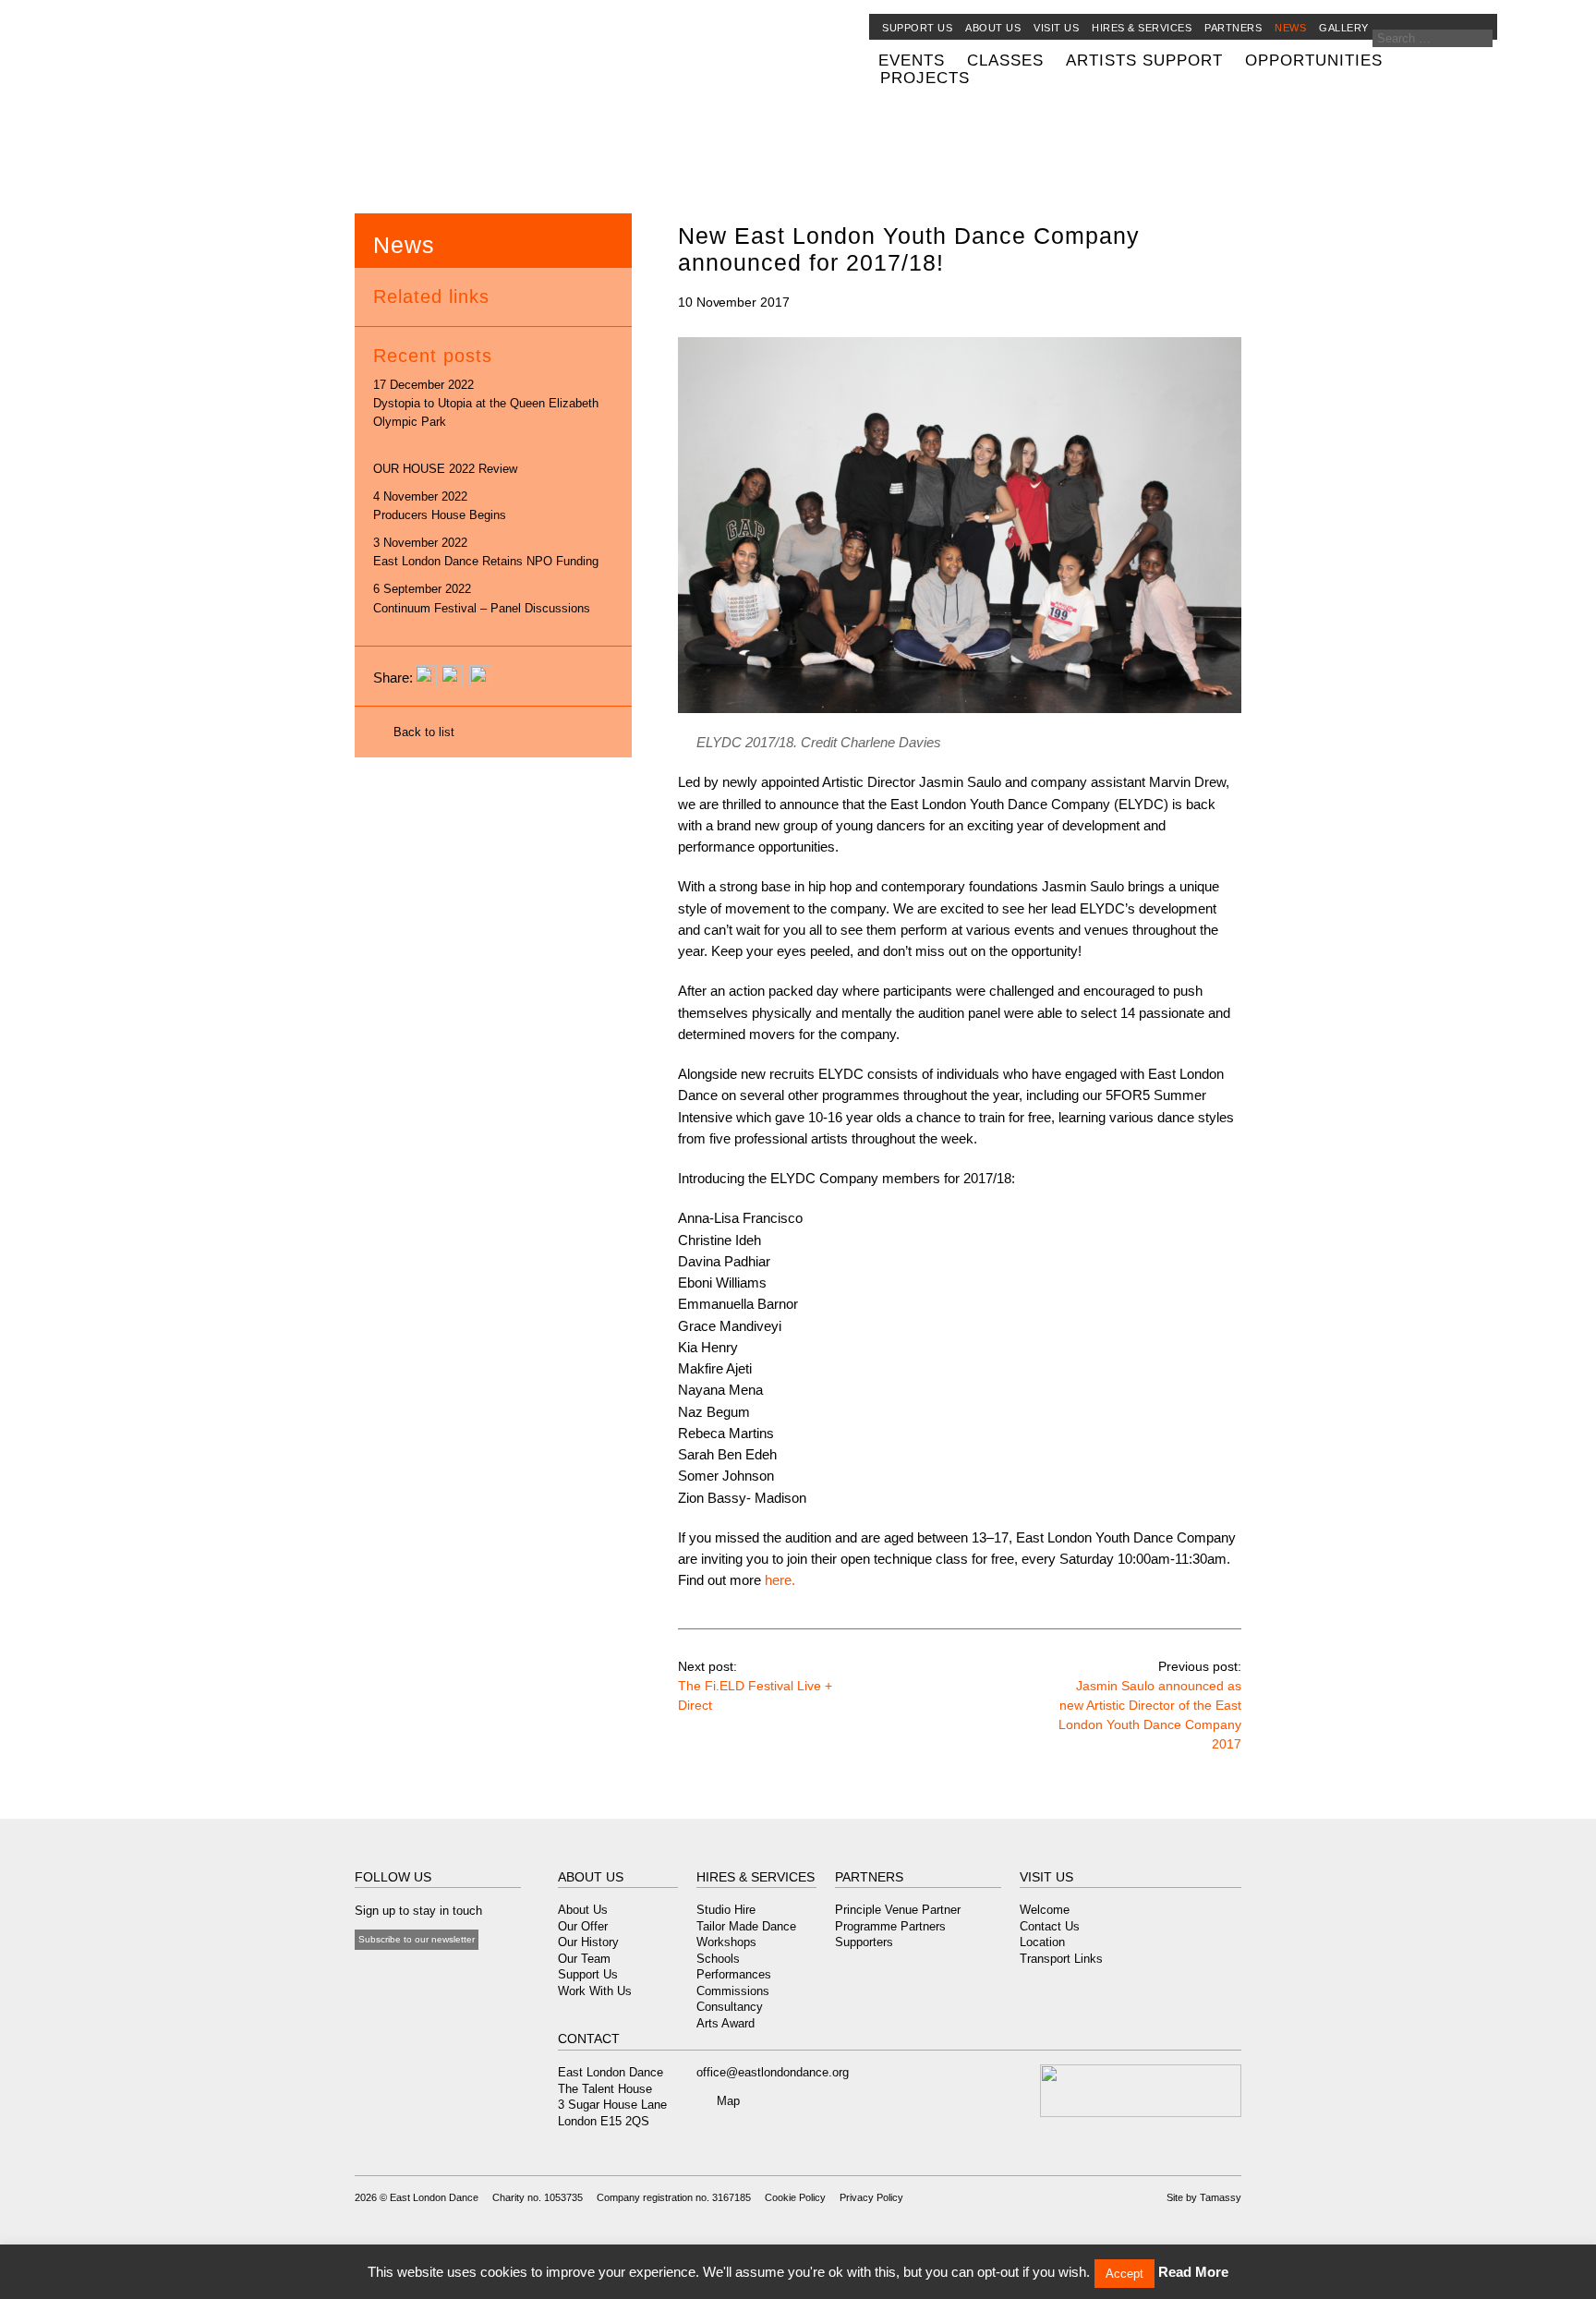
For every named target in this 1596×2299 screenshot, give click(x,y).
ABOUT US (591, 1877)
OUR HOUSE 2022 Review (445, 469)
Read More (1193, 2272)
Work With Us (595, 1991)
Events (912, 60)
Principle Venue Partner (898, 1910)
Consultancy (730, 2007)
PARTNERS (869, 1877)
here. (780, 1580)
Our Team (584, 1959)
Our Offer (583, 1926)
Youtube (409, 1976)
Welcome (1045, 1910)
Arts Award (725, 2023)
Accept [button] (1124, 2274)
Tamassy (1221, 2197)
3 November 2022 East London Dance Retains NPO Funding (486, 552)
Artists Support (1144, 60)
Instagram (433, 1976)
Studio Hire (726, 1910)
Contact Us (1050, 1926)
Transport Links (1061, 1959)
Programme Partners (890, 1926)
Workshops (726, 1942)
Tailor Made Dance (746, 1926)
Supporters (864, 1942)
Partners (1233, 28)
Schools (718, 1959)
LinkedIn (457, 1976)
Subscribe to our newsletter (417, 1939)
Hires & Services (1142, 28)
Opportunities (1314, 60)
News (1290, 28)
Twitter (385, 1976)
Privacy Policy (871, 2197)
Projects (925, 78)
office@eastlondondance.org (773, 2072)
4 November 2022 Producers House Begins (440, 506)
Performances (734, 1974)
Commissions (733, 1991)
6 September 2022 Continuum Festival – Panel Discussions (482, 598)
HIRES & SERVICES (756, 1877)
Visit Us (1056, 28)
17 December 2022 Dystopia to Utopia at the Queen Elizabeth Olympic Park (486, 403)
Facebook (364, 1976)
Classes (1005, 60)
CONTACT (589, 2039)
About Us (583, 1910)
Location (1042, 1942)
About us (993, 28)
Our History (588, 1942)
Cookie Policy (795, 2197)
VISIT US (1046, 1877)
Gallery (1344, 28)
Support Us (917, 28)
